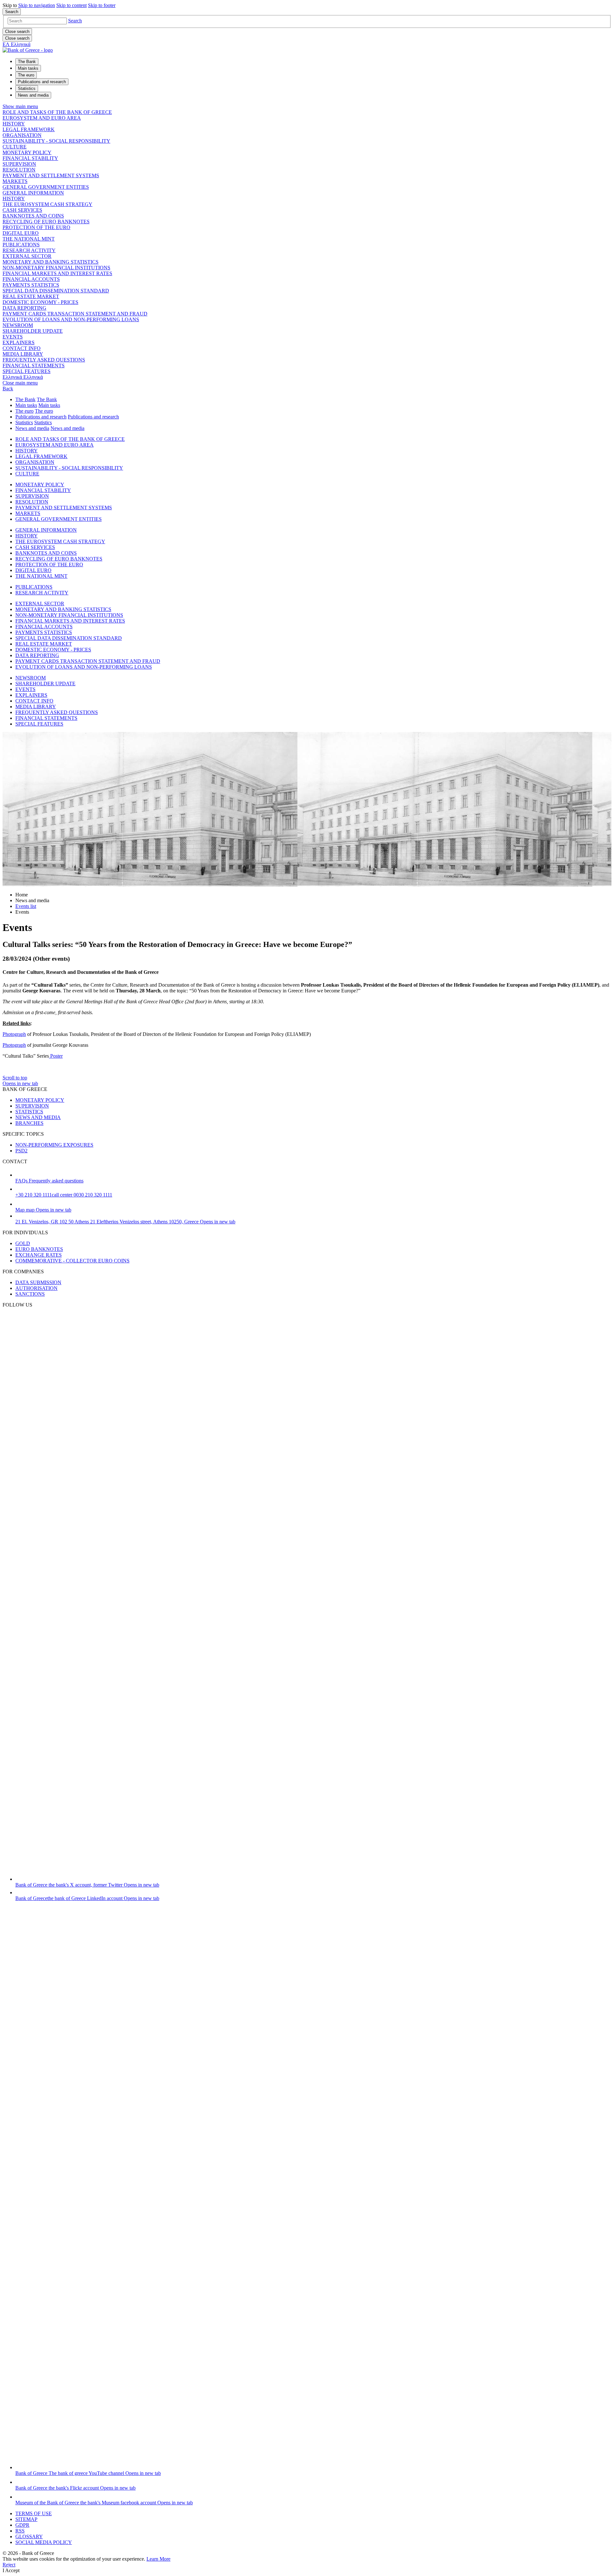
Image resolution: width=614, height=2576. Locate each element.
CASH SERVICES (22, 210)
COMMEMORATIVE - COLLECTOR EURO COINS (72, 1261)
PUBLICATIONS (21, 245)
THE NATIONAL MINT (29, 239)
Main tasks (26, 405)
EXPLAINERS (19, 342)
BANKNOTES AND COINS (33, 216)
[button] (75, 21)
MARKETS (15, 181)
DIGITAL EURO (21, 233)
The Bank (25, 399)
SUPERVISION (19, 164)
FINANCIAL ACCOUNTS (31, 279)
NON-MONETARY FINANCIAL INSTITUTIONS (56, 268)
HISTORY (14, 124)
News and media (32, 428)
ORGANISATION (22, 135)
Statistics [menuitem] (27, 88)
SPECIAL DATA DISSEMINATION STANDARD (56, 291)
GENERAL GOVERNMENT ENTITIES (46, 187)
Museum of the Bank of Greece (104, 2503)
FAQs (49, 1181)
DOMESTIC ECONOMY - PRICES (40, 302)
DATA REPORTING (24, 308)
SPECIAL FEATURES (27, 371)
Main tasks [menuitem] (28, 68)
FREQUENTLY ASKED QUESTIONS (44, 360)
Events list (26, 906)
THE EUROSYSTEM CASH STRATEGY (47, 204)
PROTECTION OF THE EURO (36, 227)
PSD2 (21, 1151)
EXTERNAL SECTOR (27, 256)
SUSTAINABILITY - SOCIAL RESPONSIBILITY (56, 141)
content (71, 5)
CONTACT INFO (22, 348)
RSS (20, 2531)
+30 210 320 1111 (64, 1195)
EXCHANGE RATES (39, 1255)
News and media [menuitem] (33, 95)
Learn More (158, 2559)
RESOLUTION (19, 170)
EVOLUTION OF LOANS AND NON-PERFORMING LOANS (71, 319)
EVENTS (13, 337)
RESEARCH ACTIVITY (29, 250)
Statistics (24, 422)
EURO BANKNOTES (39, 1249)
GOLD (23, 1243)
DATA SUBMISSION (38, 1282)
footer (102, 5)
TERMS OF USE (34, 2513)
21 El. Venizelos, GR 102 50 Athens (125, 1222)
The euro (24, 411)
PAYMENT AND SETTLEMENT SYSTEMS (51, 175)
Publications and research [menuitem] (42, 82)
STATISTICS (29, 1112)
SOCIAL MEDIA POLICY (44, 2542)
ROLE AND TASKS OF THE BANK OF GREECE (57, 112)
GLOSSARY (29, 2536)
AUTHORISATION (36, 1288)
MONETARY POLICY (27, 152)
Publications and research (41, 417)
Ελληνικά (23, 377)
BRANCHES (29, 1123)
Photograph (14, 1034)
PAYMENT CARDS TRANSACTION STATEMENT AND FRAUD (75, 314)
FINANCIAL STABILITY (30, 158)
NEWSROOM (18, 325)
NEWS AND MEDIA (38, 1117)
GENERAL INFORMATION (33, 193)
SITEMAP (26, 2519)
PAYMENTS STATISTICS (31, 285)
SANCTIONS (30, 1294)
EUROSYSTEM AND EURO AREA (42, 118)
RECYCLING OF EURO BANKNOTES (46, 222)
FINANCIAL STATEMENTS (34, 366)
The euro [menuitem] (26, 75)
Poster (56, 1056)
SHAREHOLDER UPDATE (33, 331)
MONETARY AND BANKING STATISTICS (51, 262)
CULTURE (15, 147)
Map (43, 1210)
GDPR (22, 2525)
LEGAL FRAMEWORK (29, 129)
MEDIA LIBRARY (23, 354)
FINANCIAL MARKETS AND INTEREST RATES (57, 273)
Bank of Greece (87, 1885)
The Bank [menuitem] (27, 62)
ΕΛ (16, 44)
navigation (37, 5)
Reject (9, 2565)
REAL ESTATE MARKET (31, 296)
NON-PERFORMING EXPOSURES (54, 1145)
